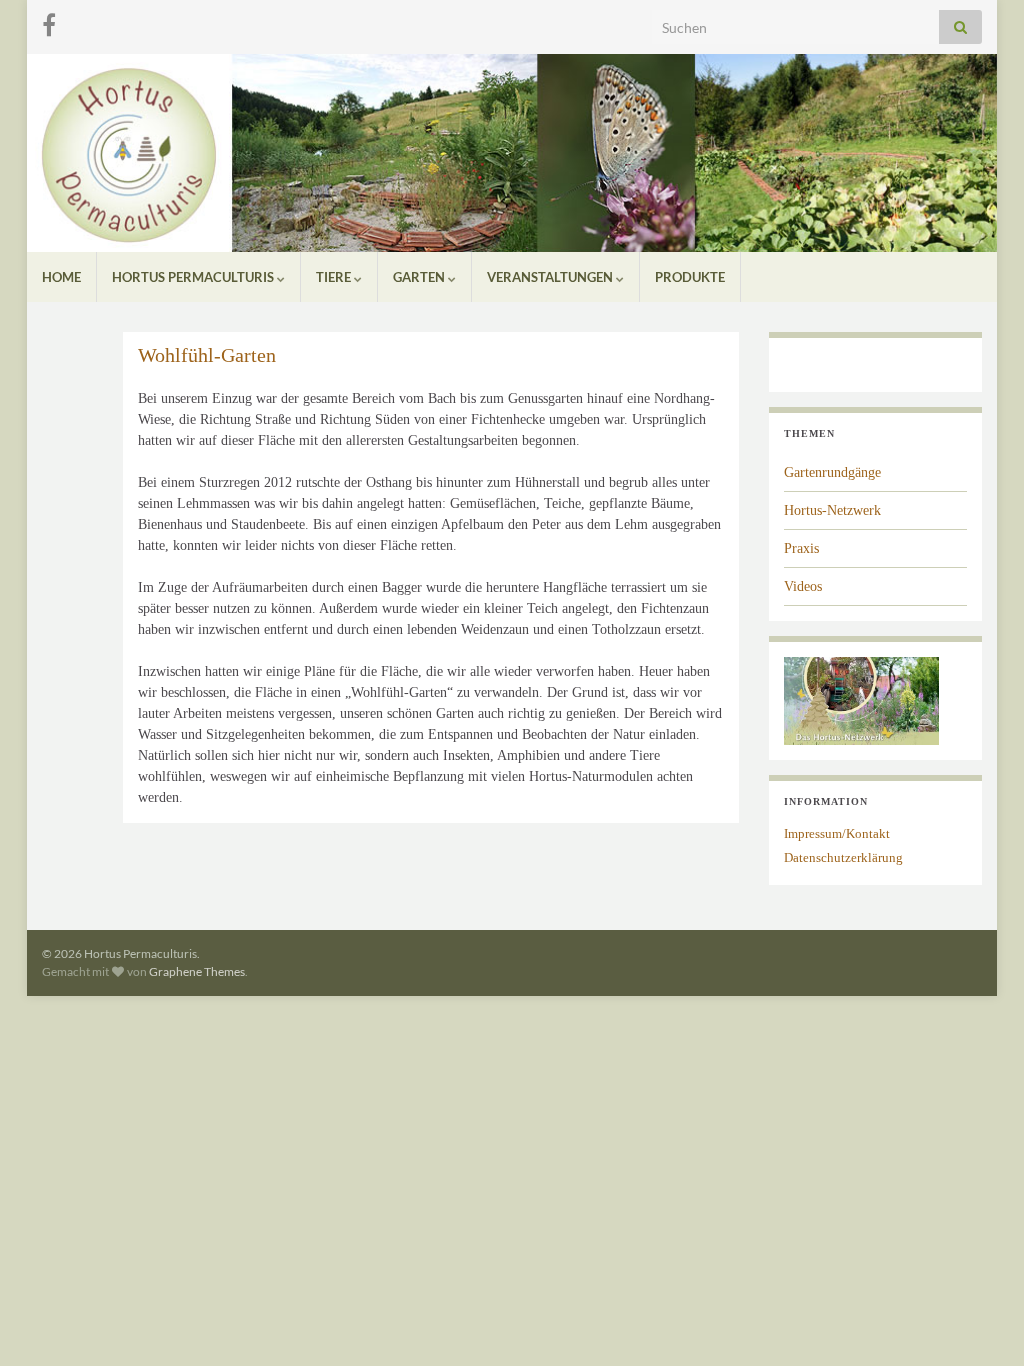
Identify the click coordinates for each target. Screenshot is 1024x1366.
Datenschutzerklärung (843, 857)
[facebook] (49, 21)
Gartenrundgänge (832, 472)
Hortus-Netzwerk (832, 510)
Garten (420, 277)
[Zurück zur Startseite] (512, 153)
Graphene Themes (197, 971)
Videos (803, 586)
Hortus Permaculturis (194, 277)
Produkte (690, 277)
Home (61, 277)
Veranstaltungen (551, 277)
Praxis (801, 548)
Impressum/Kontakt (837, 833)
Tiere (335, 277)
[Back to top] (979, 1321)
